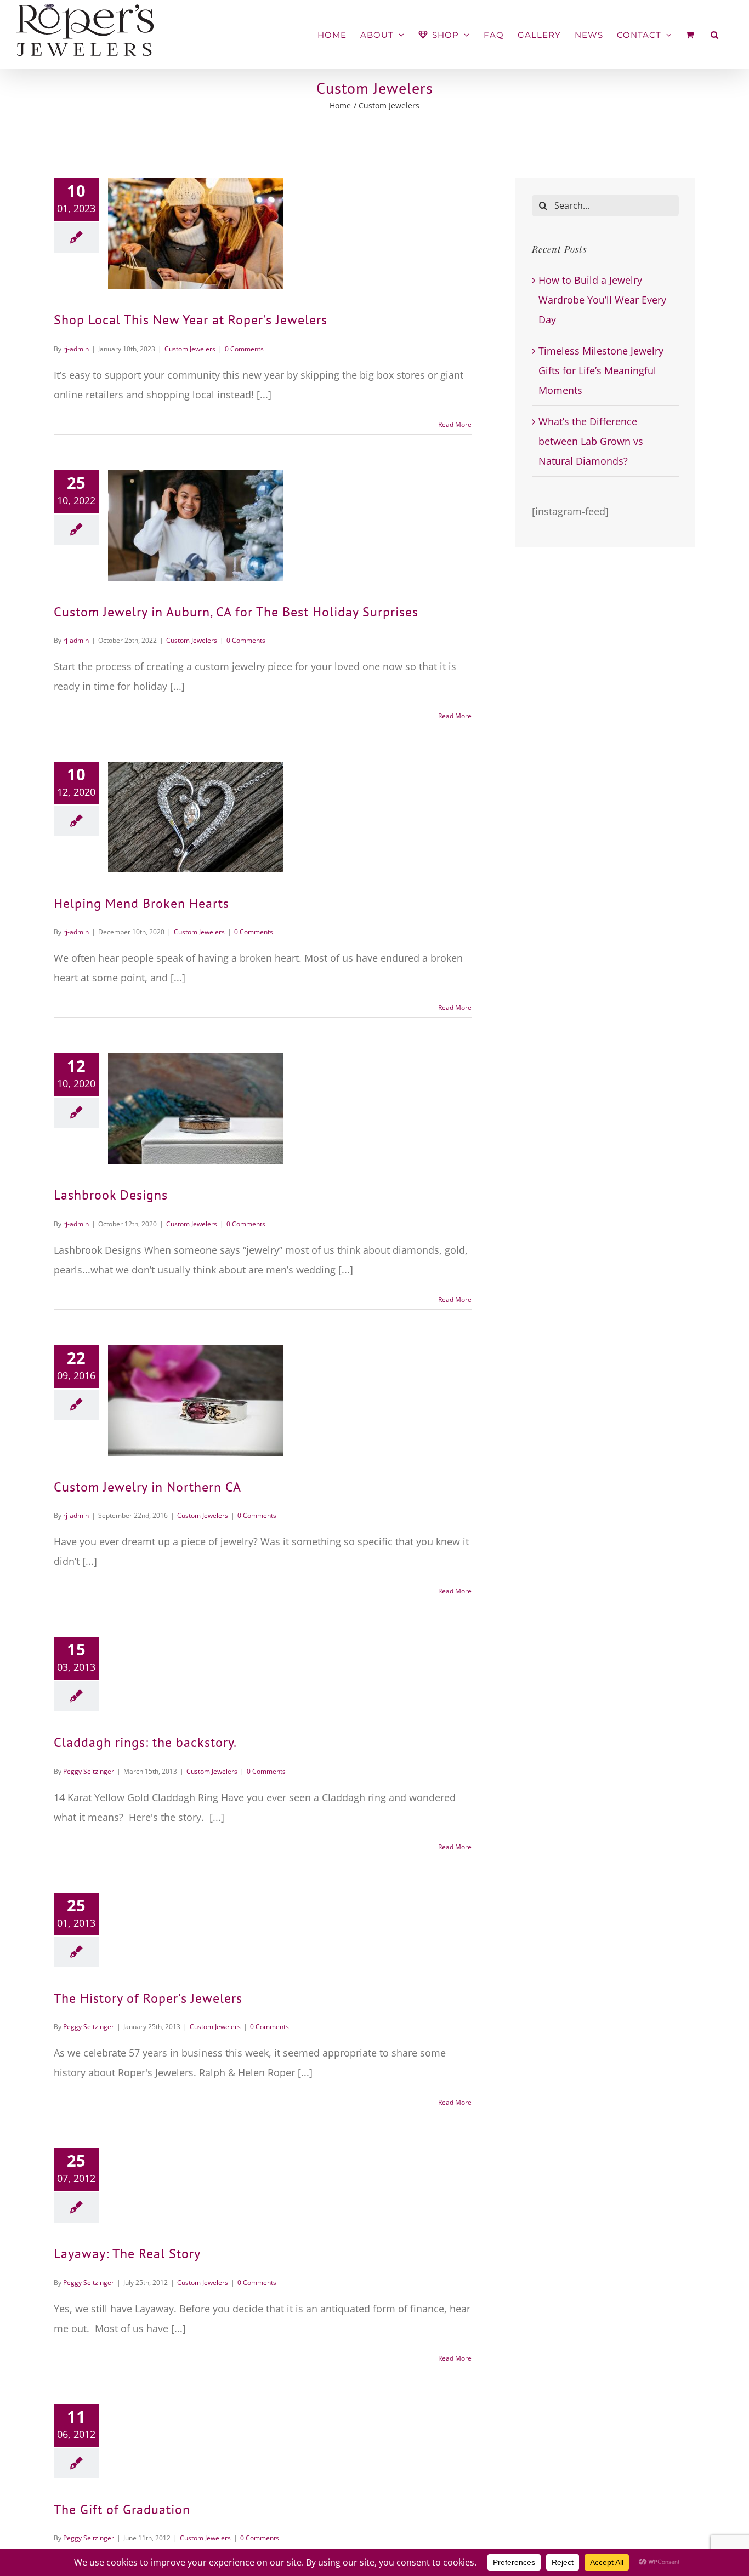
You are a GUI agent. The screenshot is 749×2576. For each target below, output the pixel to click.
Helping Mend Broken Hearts (141, 903)
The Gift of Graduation (122, 2509)
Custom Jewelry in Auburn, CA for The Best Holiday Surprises (236, 612)
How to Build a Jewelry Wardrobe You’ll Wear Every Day (602, 300)
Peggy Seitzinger (89, 1771)
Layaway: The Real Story (127, 2254)
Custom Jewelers (190, 349)
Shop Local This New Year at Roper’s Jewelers (191, 320)
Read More (455, 424)
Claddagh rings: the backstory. (145, 1742)
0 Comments (244, 349)
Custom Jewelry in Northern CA (147, 1487)
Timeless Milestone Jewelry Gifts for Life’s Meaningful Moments (601, 370)
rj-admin (76, 349)
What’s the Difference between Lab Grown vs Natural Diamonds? (591, 441)
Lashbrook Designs (111, 1195)
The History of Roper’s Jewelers (148, 1998)
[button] (715, 35)
